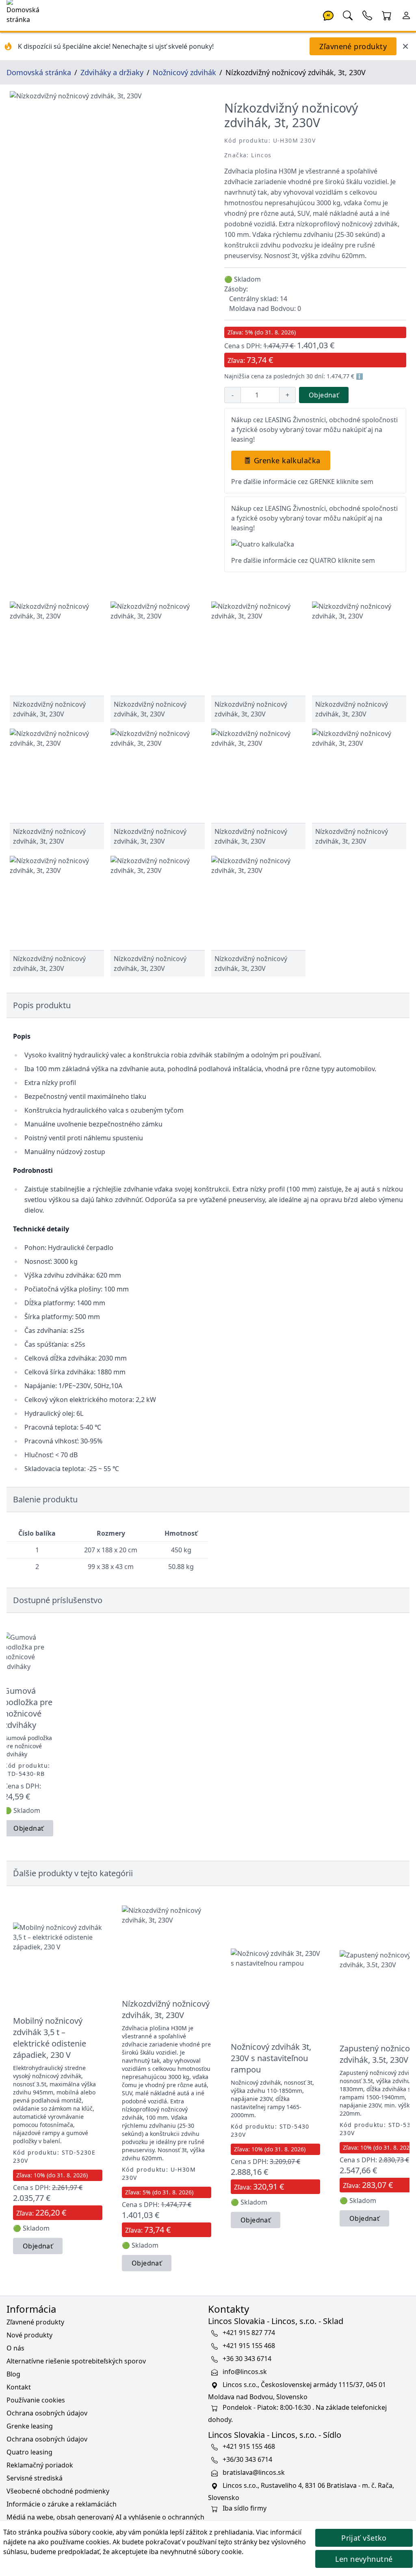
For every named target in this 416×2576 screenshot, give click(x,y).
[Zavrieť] (405, 46)
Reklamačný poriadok (40, 2465)
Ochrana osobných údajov (47, 2413)
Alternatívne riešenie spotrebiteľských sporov (76, 2361)
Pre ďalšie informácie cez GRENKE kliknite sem (302, 482)
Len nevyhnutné (364, 2559)
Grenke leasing (30, 2426)
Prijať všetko (364, 2538)
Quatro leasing (29, 2452)
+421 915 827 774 (249, 2333)
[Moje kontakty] (367, 15)
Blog (13, 2374)
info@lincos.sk (245, 2372)
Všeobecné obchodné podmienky (58, 2491)
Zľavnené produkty (353, 46)
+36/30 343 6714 (247, 2459)
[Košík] (387, 15)
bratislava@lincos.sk (254, 2472)
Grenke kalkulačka (287, 460)
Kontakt (19, 2387)
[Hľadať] (348, 15)
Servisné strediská (35, 2478)
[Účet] (406, 15)
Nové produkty (29, 2335)
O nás (15, 2348)
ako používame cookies (73, 2542)
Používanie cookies (36, 2400)
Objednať (324, 395)
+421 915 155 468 (249, 2346)
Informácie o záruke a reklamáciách (62, 2504)
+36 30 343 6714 (247, 2359)
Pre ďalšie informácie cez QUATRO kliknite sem (303, 560)
